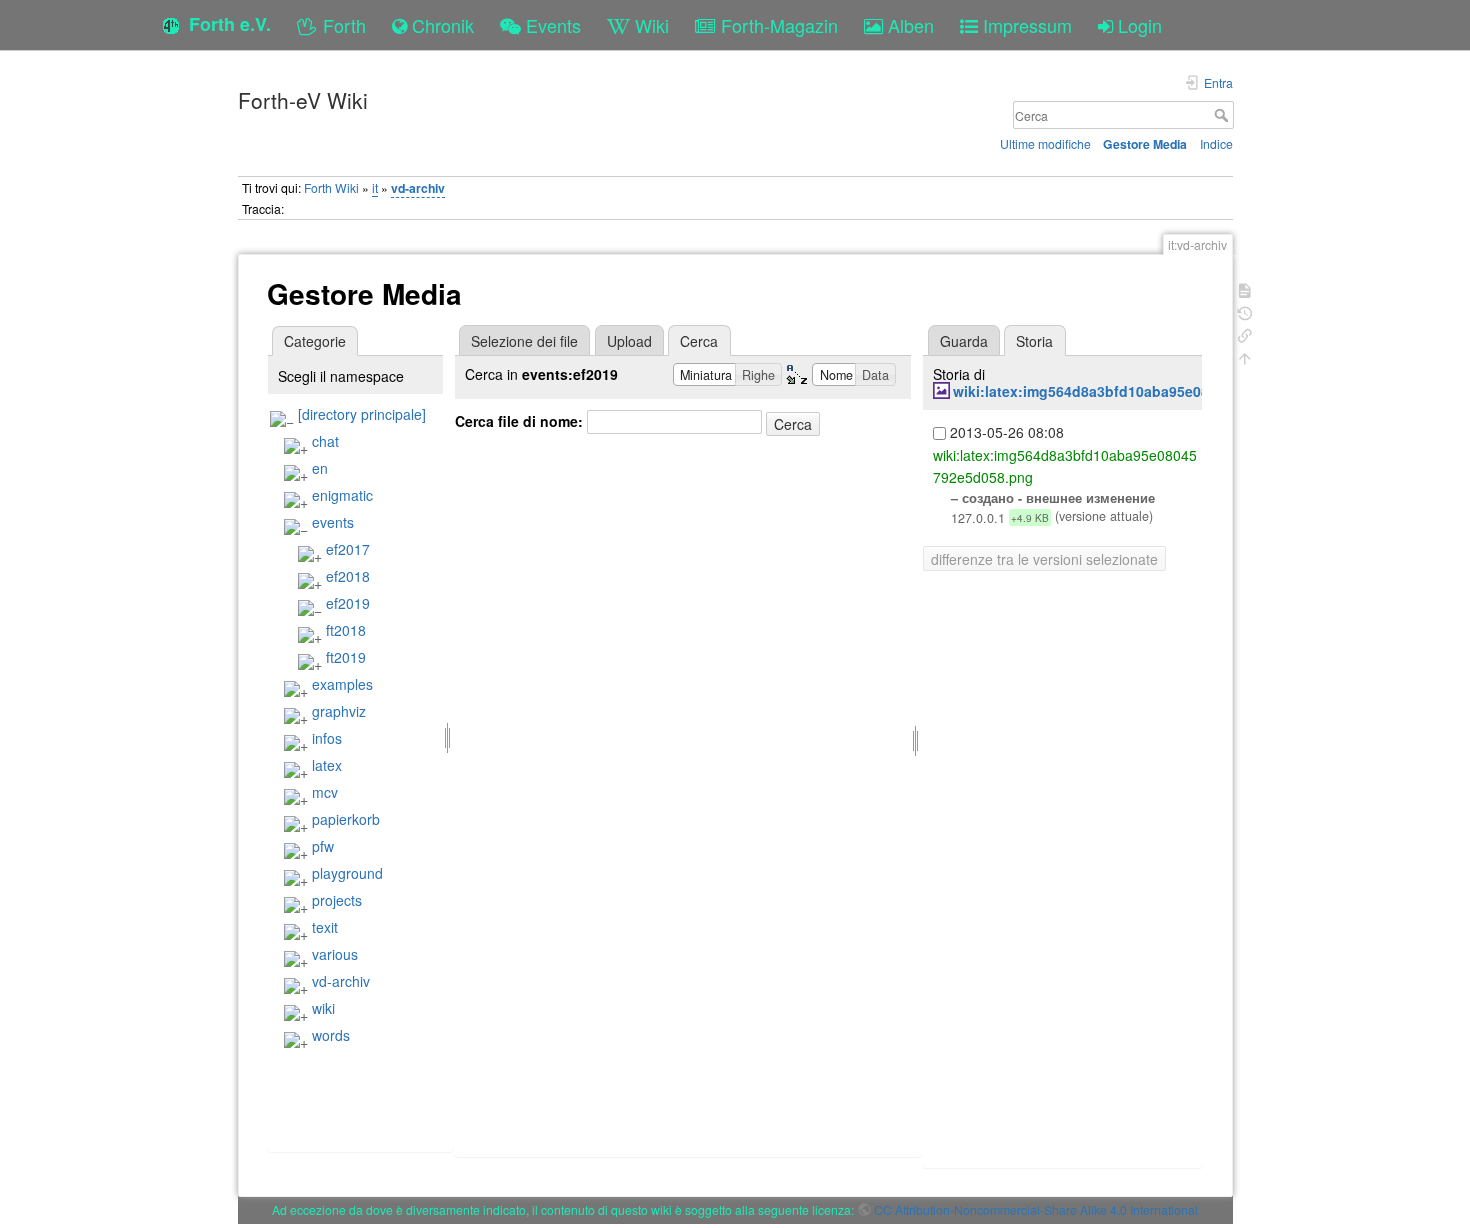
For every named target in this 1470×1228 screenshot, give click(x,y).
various (335, 954)
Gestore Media (1145, 144)
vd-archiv (418, 188)
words (331, 1035)
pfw (323, 846)
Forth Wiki (331, 187)
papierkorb (346, 819)
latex (327, 765)
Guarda (964, 341)
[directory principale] (362, 414)
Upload (629, 341)
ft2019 (346, 657)
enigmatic (342, 495)
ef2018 (348, 576)
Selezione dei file (524, 341)
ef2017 (348, 549)
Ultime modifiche (1045, 143)
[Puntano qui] (1245, 333)
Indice (1216, 143)
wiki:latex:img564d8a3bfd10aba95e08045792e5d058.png (1145, 391)
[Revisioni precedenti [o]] (1245, 311)
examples (342, 684)
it (375, 187)
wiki (323, 1008)
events (333, 522)
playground (347, 873)
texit (325, 927)
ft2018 (346, 630)
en (320, 468)
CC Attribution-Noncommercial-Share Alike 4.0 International (1036, 1209)
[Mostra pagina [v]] (1245, 288)
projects (337, 900)
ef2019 (348, 603)
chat (325, 441)
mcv (325, 792)
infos (327, 738)
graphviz (339, 711)
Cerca (1223, 115)
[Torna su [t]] (1245, 356)
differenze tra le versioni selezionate (1044, 559)
